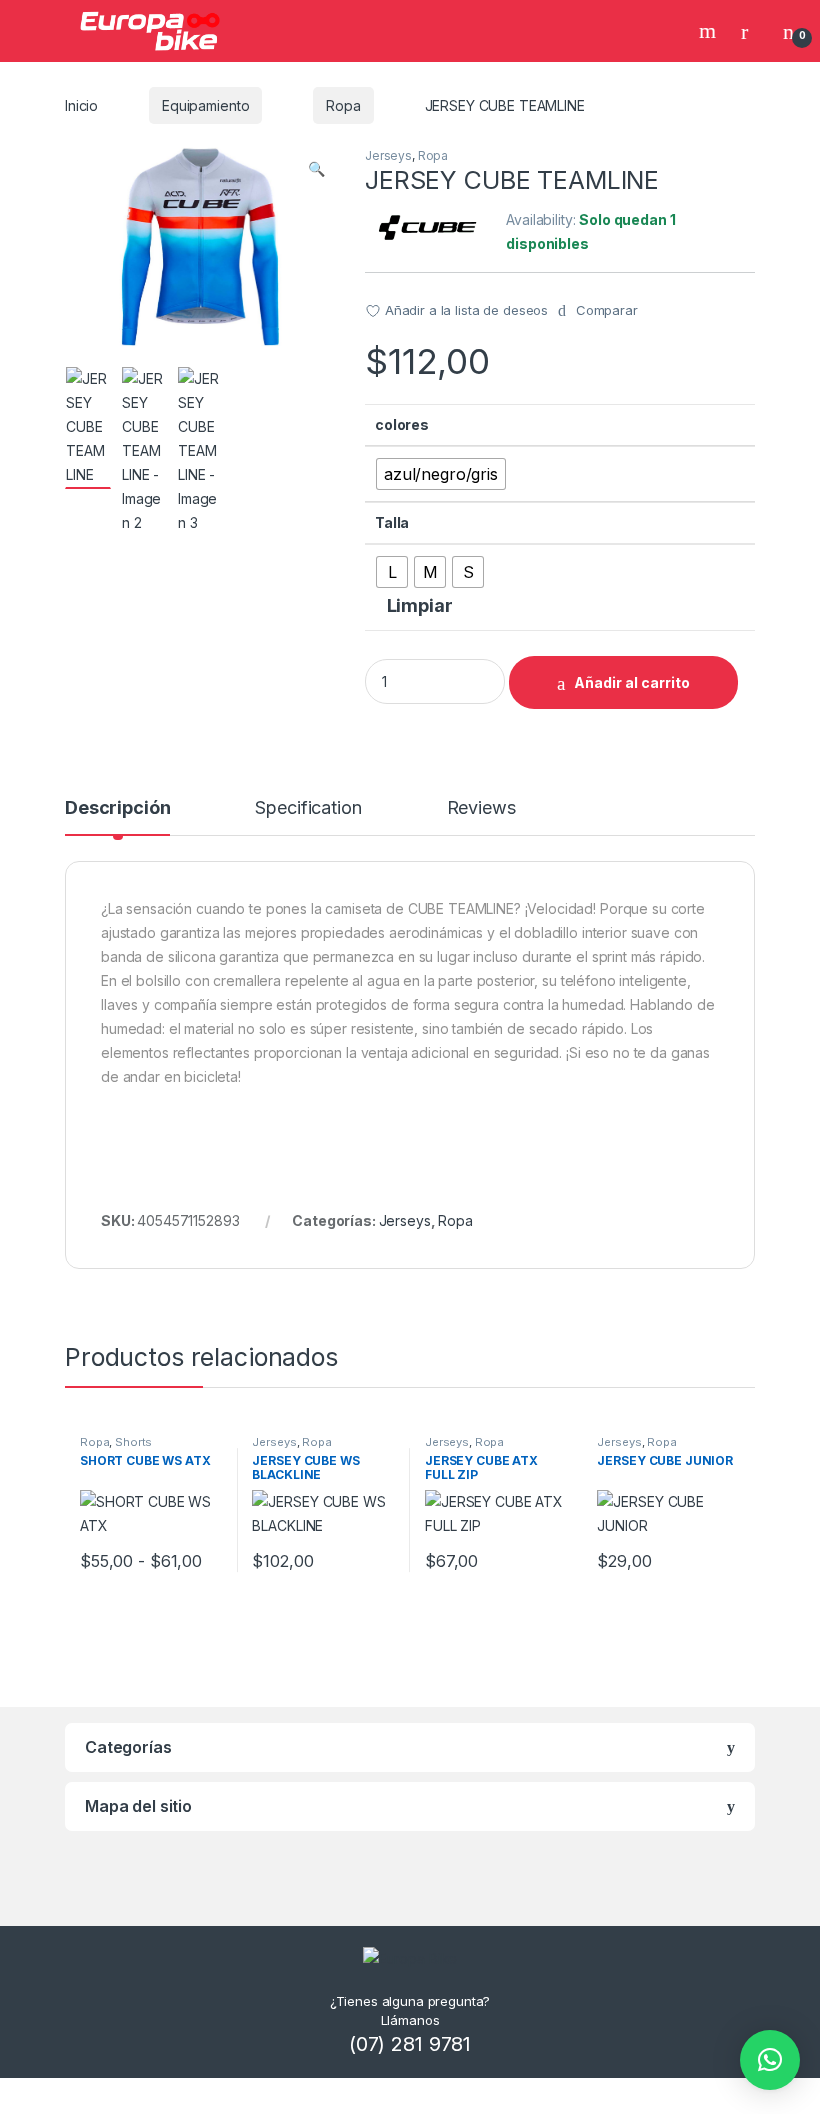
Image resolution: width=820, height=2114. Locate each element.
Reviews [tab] (481, 808)
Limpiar (420, 605)
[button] (316, 169)
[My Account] (752, 31)
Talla (392, 522)
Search (710, 31)
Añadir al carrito (632, 682)
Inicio (81, 105)
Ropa (343, 105)
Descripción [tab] (117, 808)
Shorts (133, 1442)
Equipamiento (205, 105)
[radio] (441, 474)
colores (402, 424)
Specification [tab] (308, 808)
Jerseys (388, 155)
